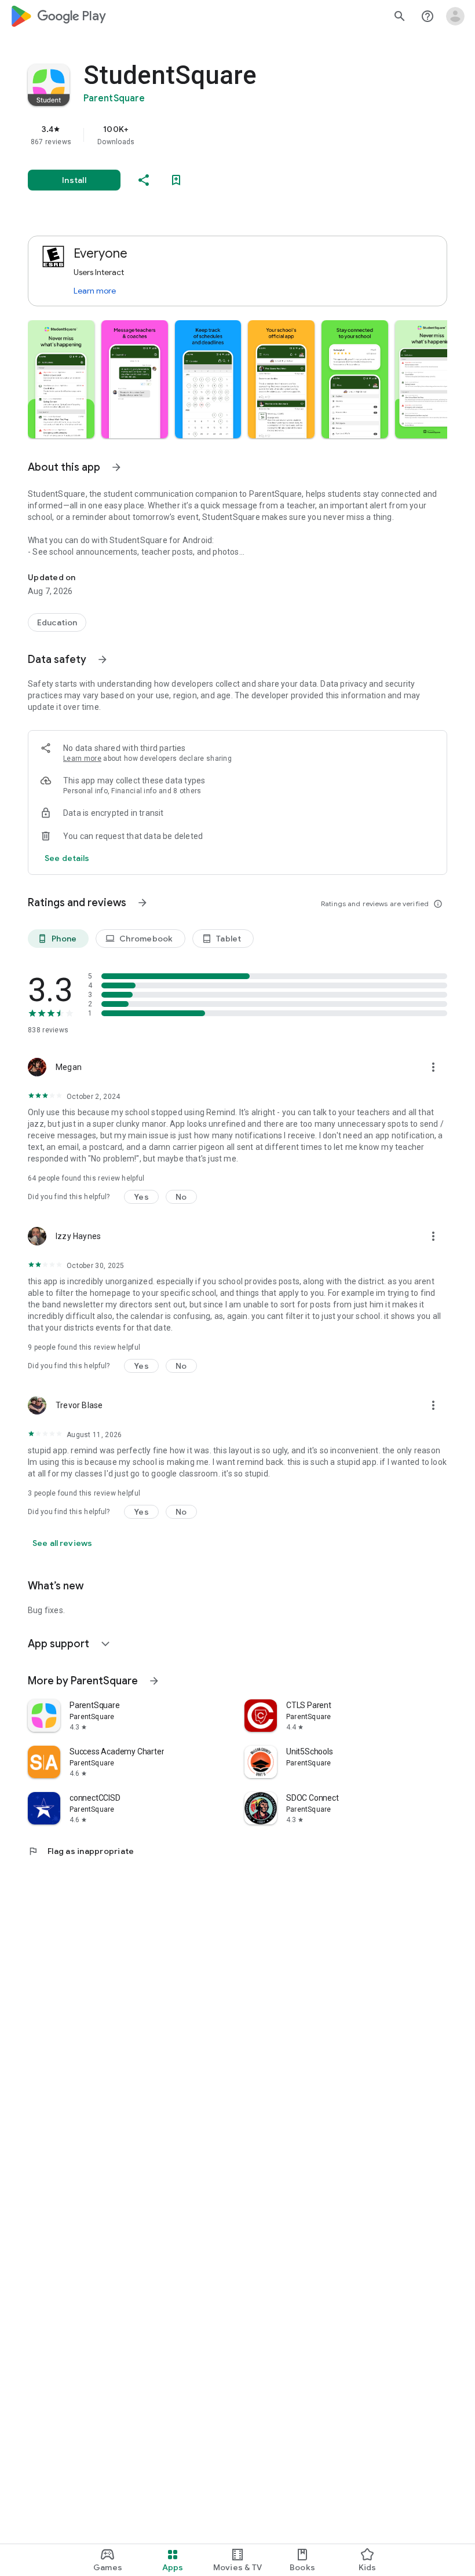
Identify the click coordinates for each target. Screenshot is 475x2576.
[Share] (144, 180)
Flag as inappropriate (81, 1851)
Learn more (95, 291)
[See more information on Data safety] (103, 659)
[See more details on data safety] (67, 858)
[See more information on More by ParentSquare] (154, 1681)
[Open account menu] (455, 16)
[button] (61, 379)
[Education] (57, 622)
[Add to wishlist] (176, 180)
